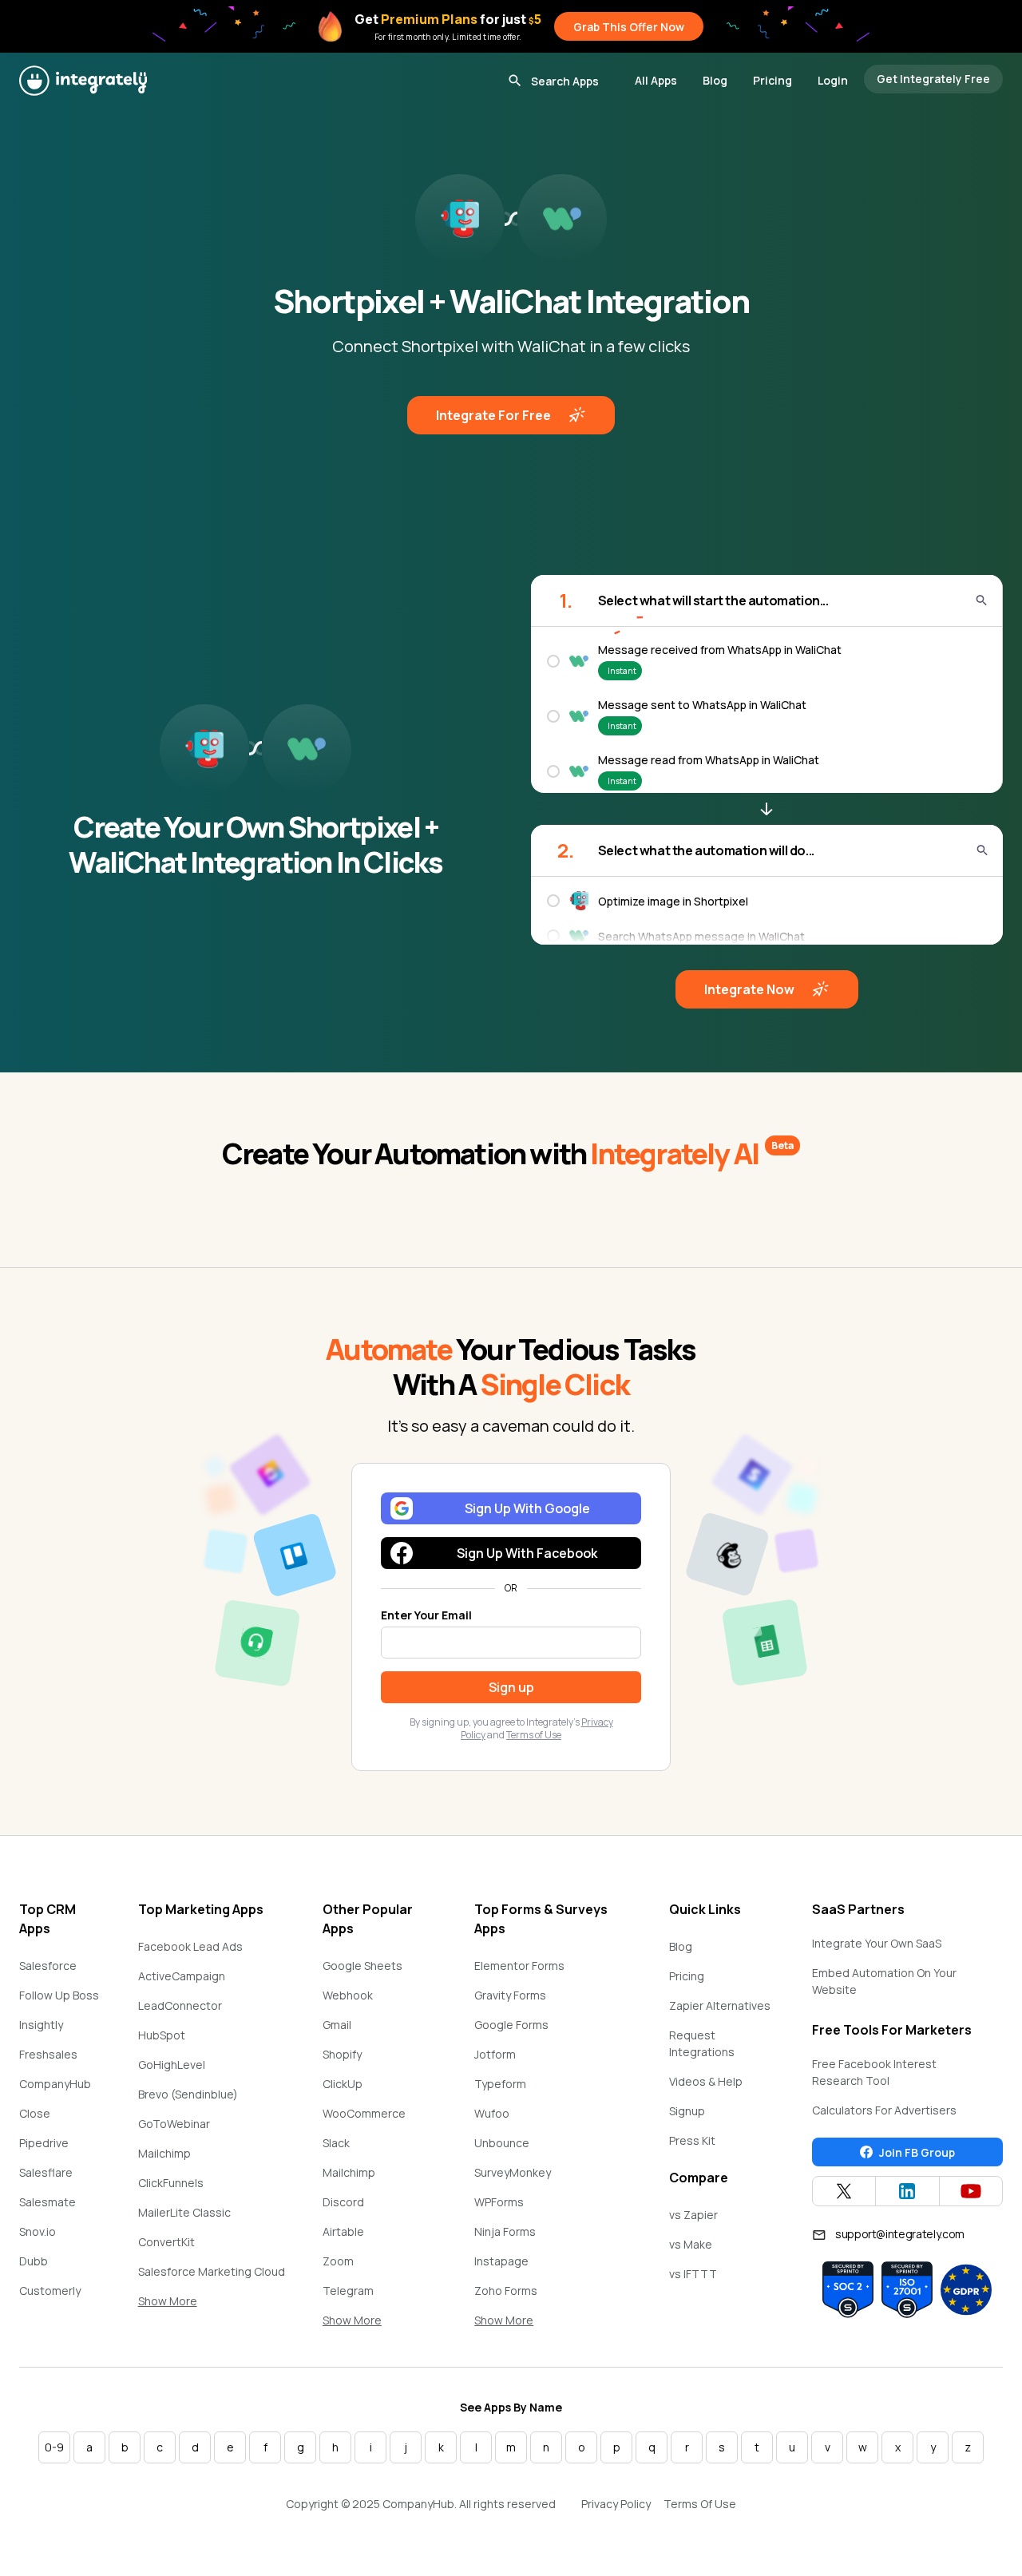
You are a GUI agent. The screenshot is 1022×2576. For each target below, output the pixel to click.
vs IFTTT (693, 2274)
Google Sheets (362, 1966)
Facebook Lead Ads (190, 1946)
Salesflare (46, 2172)
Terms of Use (534, 1735)
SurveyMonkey (513, 2172)
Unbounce (502, 2143)
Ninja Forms (505, 2231)
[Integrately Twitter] (844, 2191)
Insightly (41, 2025)
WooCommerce (364, 2113)
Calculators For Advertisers (884, 2110)
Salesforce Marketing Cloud (212, 2271)
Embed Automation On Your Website (884, 1981)
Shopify (342, 2054)
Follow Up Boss (59, 1995)
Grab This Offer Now (629, 27)
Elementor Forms (519, 1966)
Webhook (348, 1995)
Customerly (50, 2291)
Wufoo (492, 2113)
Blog (715, 80)
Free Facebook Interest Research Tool (874, 2072)
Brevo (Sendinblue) (188, 2094)
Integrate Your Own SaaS (877, 1943)
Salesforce (48, 1966)
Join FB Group (917, 2152)
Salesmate (48, 2202)
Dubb (34, 2261)
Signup (687, 2111)
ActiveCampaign (182, 1976)
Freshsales (48, 2054)
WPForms (499, 2202)
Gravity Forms (510, 1995)
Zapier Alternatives (720, 2005)
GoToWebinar (174, 2124)
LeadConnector (180, 2005)
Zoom (338, 2261)
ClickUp (343, 2084)
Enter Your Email (426, 1615)
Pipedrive (44, 2143)
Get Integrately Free (933, 79)
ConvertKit (166, 2242)
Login (833, 80)
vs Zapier (693, 2215)
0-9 (54, 2447)
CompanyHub (55, 2084)
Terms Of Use (700, 2504)
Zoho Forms (506, 2291)
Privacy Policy (616, 2504)
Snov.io (38, 2231)
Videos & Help (706, 2081)
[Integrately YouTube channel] (971, 2191)
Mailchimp (164, 2153)
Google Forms (511, 2025)
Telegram (348, 2291)
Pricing (772, 80)
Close (35, 2113)
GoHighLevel (172, 2065)
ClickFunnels (171, 2183)
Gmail (337, 2025)
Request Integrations (702, 2043)
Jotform (495, 2054)
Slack (336, 2143)
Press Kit (692, 2140)
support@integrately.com (900, 2234)
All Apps (656, 80)
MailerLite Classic (184, 2212)
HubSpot (162, 2035)
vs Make (691, 2244)
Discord (343, 2202)
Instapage (501, 2261)
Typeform (500, 2084)
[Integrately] (83, 81)
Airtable (343, 2231)
